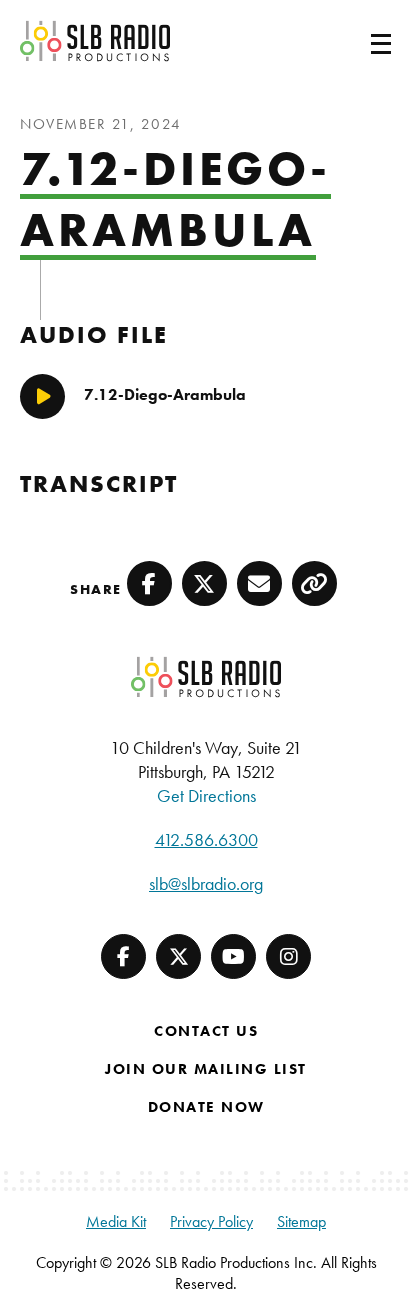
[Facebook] (123, 956)
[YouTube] (233, 956)
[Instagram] (288, 956)
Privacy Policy (211, 1221)
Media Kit (116, 1221)
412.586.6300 (206, 839)
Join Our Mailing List (206, 1069)
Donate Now (206, 1107)
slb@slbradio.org (206, 883)
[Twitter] (178, 956)
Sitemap (301, 1221)
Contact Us (206, 1031)
